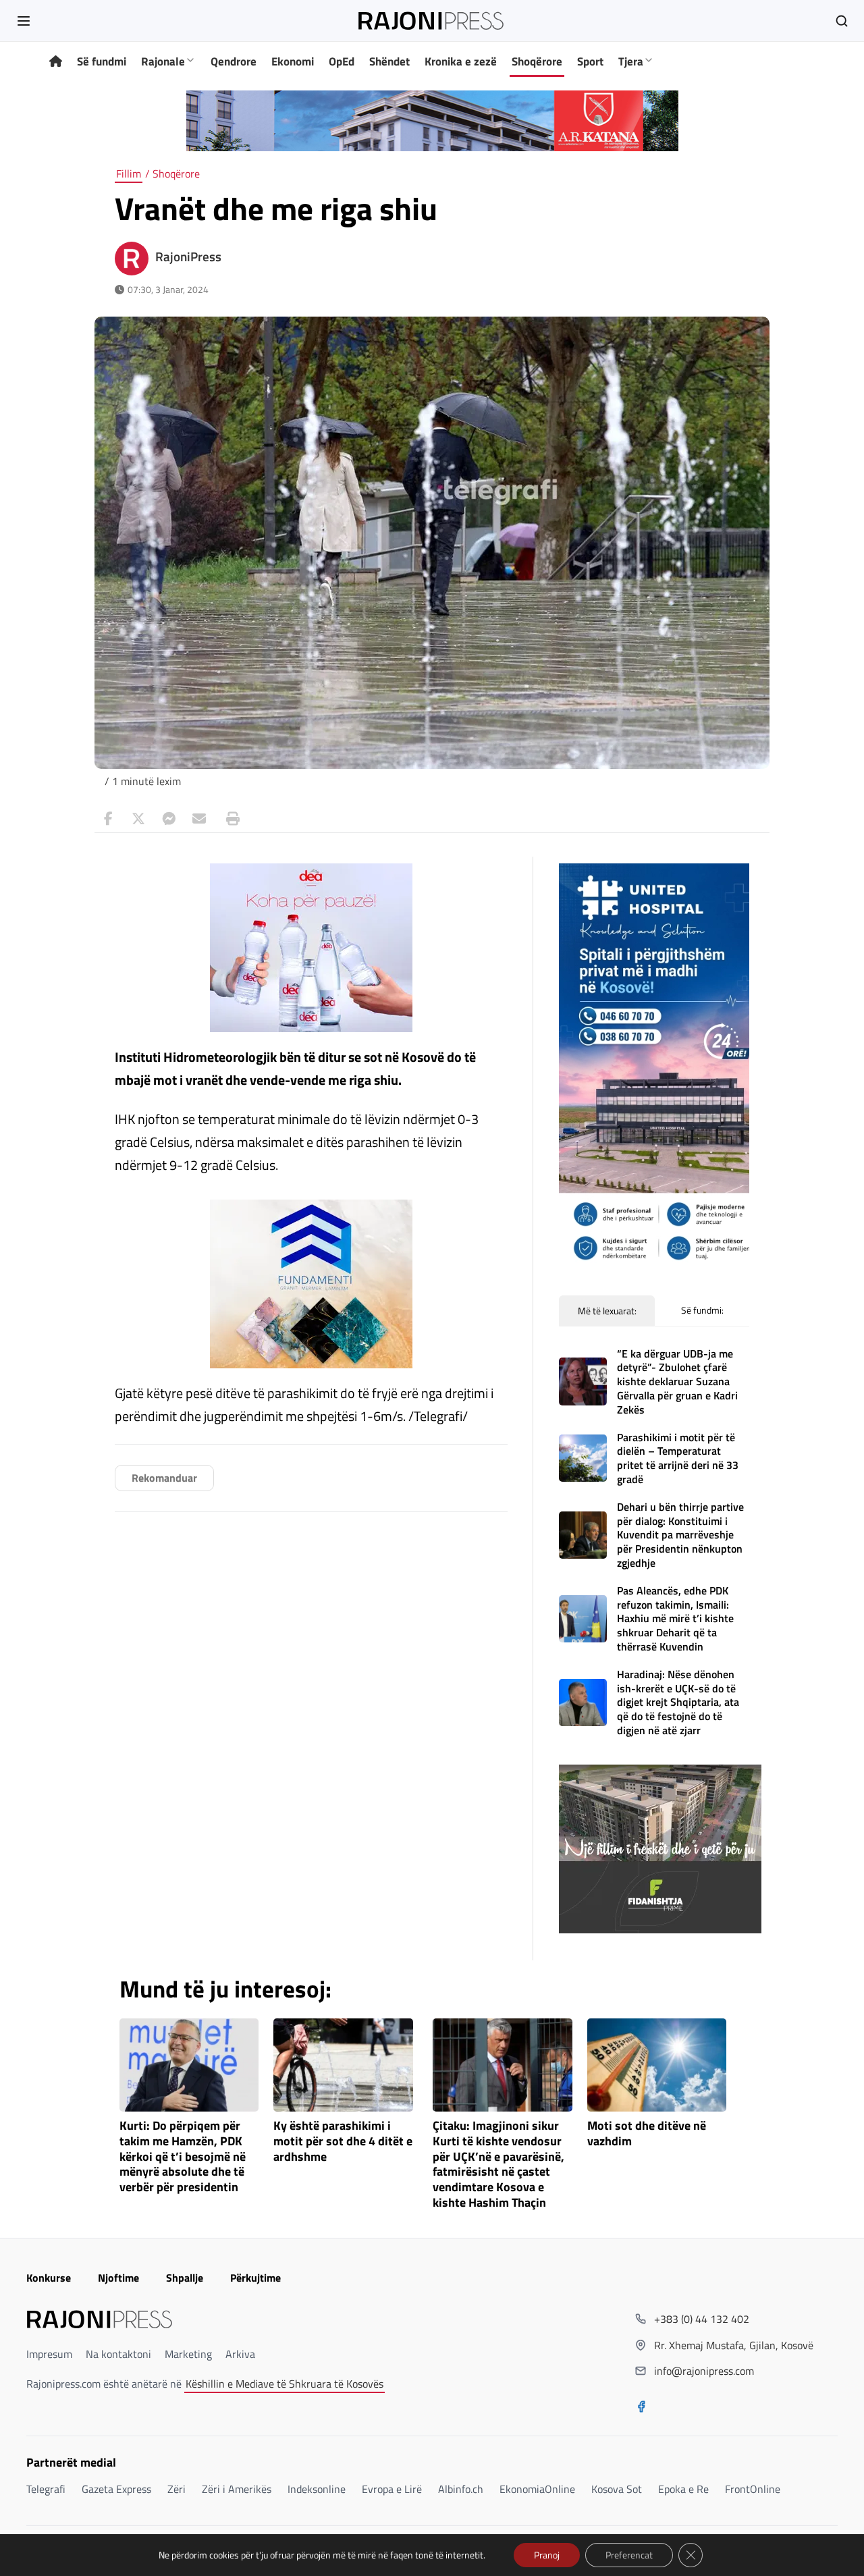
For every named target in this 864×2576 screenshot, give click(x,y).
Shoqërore (537, 61)
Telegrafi (46, 2489)
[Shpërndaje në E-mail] (199, 819)
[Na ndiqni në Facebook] (641, 2408)
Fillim (129, 173)
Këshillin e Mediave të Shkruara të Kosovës (285, 2384)
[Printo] (230, 819)
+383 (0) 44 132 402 (702, 2319)
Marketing (188, 2354)
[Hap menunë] (24, 21)
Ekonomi (293, 61)
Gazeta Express (116, 2489)
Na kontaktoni (118, 2354)
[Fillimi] (56, 62)
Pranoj (547, 2555)
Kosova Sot (617, 2489)
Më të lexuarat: (607, 1311)
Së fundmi (102, 61)
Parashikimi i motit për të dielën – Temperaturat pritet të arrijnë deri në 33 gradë (678, 1458)
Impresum (49, 2354)
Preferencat (629, 2555)
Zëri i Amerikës (237, 2489)
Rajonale (163, 61)
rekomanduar (164, 1478)
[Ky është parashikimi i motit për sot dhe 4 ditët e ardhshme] (343, 2065)
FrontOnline (753, 2489)
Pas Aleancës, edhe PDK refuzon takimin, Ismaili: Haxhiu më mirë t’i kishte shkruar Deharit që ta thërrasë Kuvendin (675, 1618)
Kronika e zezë (461, 61)
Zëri (177, 2489)
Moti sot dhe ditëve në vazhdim (647, 2134)
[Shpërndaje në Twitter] (138, 819)
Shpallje (185, 2278)
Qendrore (234, 61)
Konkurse (49, 2278)
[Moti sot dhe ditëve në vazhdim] (657, 2065)
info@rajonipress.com (704, 2371)
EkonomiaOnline (537, 2489)
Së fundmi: (702, 1310)
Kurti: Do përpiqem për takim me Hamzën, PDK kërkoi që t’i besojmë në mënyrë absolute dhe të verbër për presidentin (183, 2157)
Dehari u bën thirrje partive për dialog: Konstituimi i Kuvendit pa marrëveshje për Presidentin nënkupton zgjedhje (680, 1535)
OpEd (342, 61)
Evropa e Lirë (392, 2489)
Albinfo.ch (461, 2489)
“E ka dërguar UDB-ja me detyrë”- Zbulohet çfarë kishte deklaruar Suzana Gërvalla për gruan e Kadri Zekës (677, 1381)
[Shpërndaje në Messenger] (169, 819)
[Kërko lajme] (842, 21)
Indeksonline (317, 2489)
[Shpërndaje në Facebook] (108, 819)
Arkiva (240, 2354)
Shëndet (389, 61)
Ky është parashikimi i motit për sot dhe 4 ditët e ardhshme (343, 2142)
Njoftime (118, 2278)
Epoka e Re (683, 2489)
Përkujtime (255, 2278)
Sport (590, 61)
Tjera (631, 61)
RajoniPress (188, 257)
